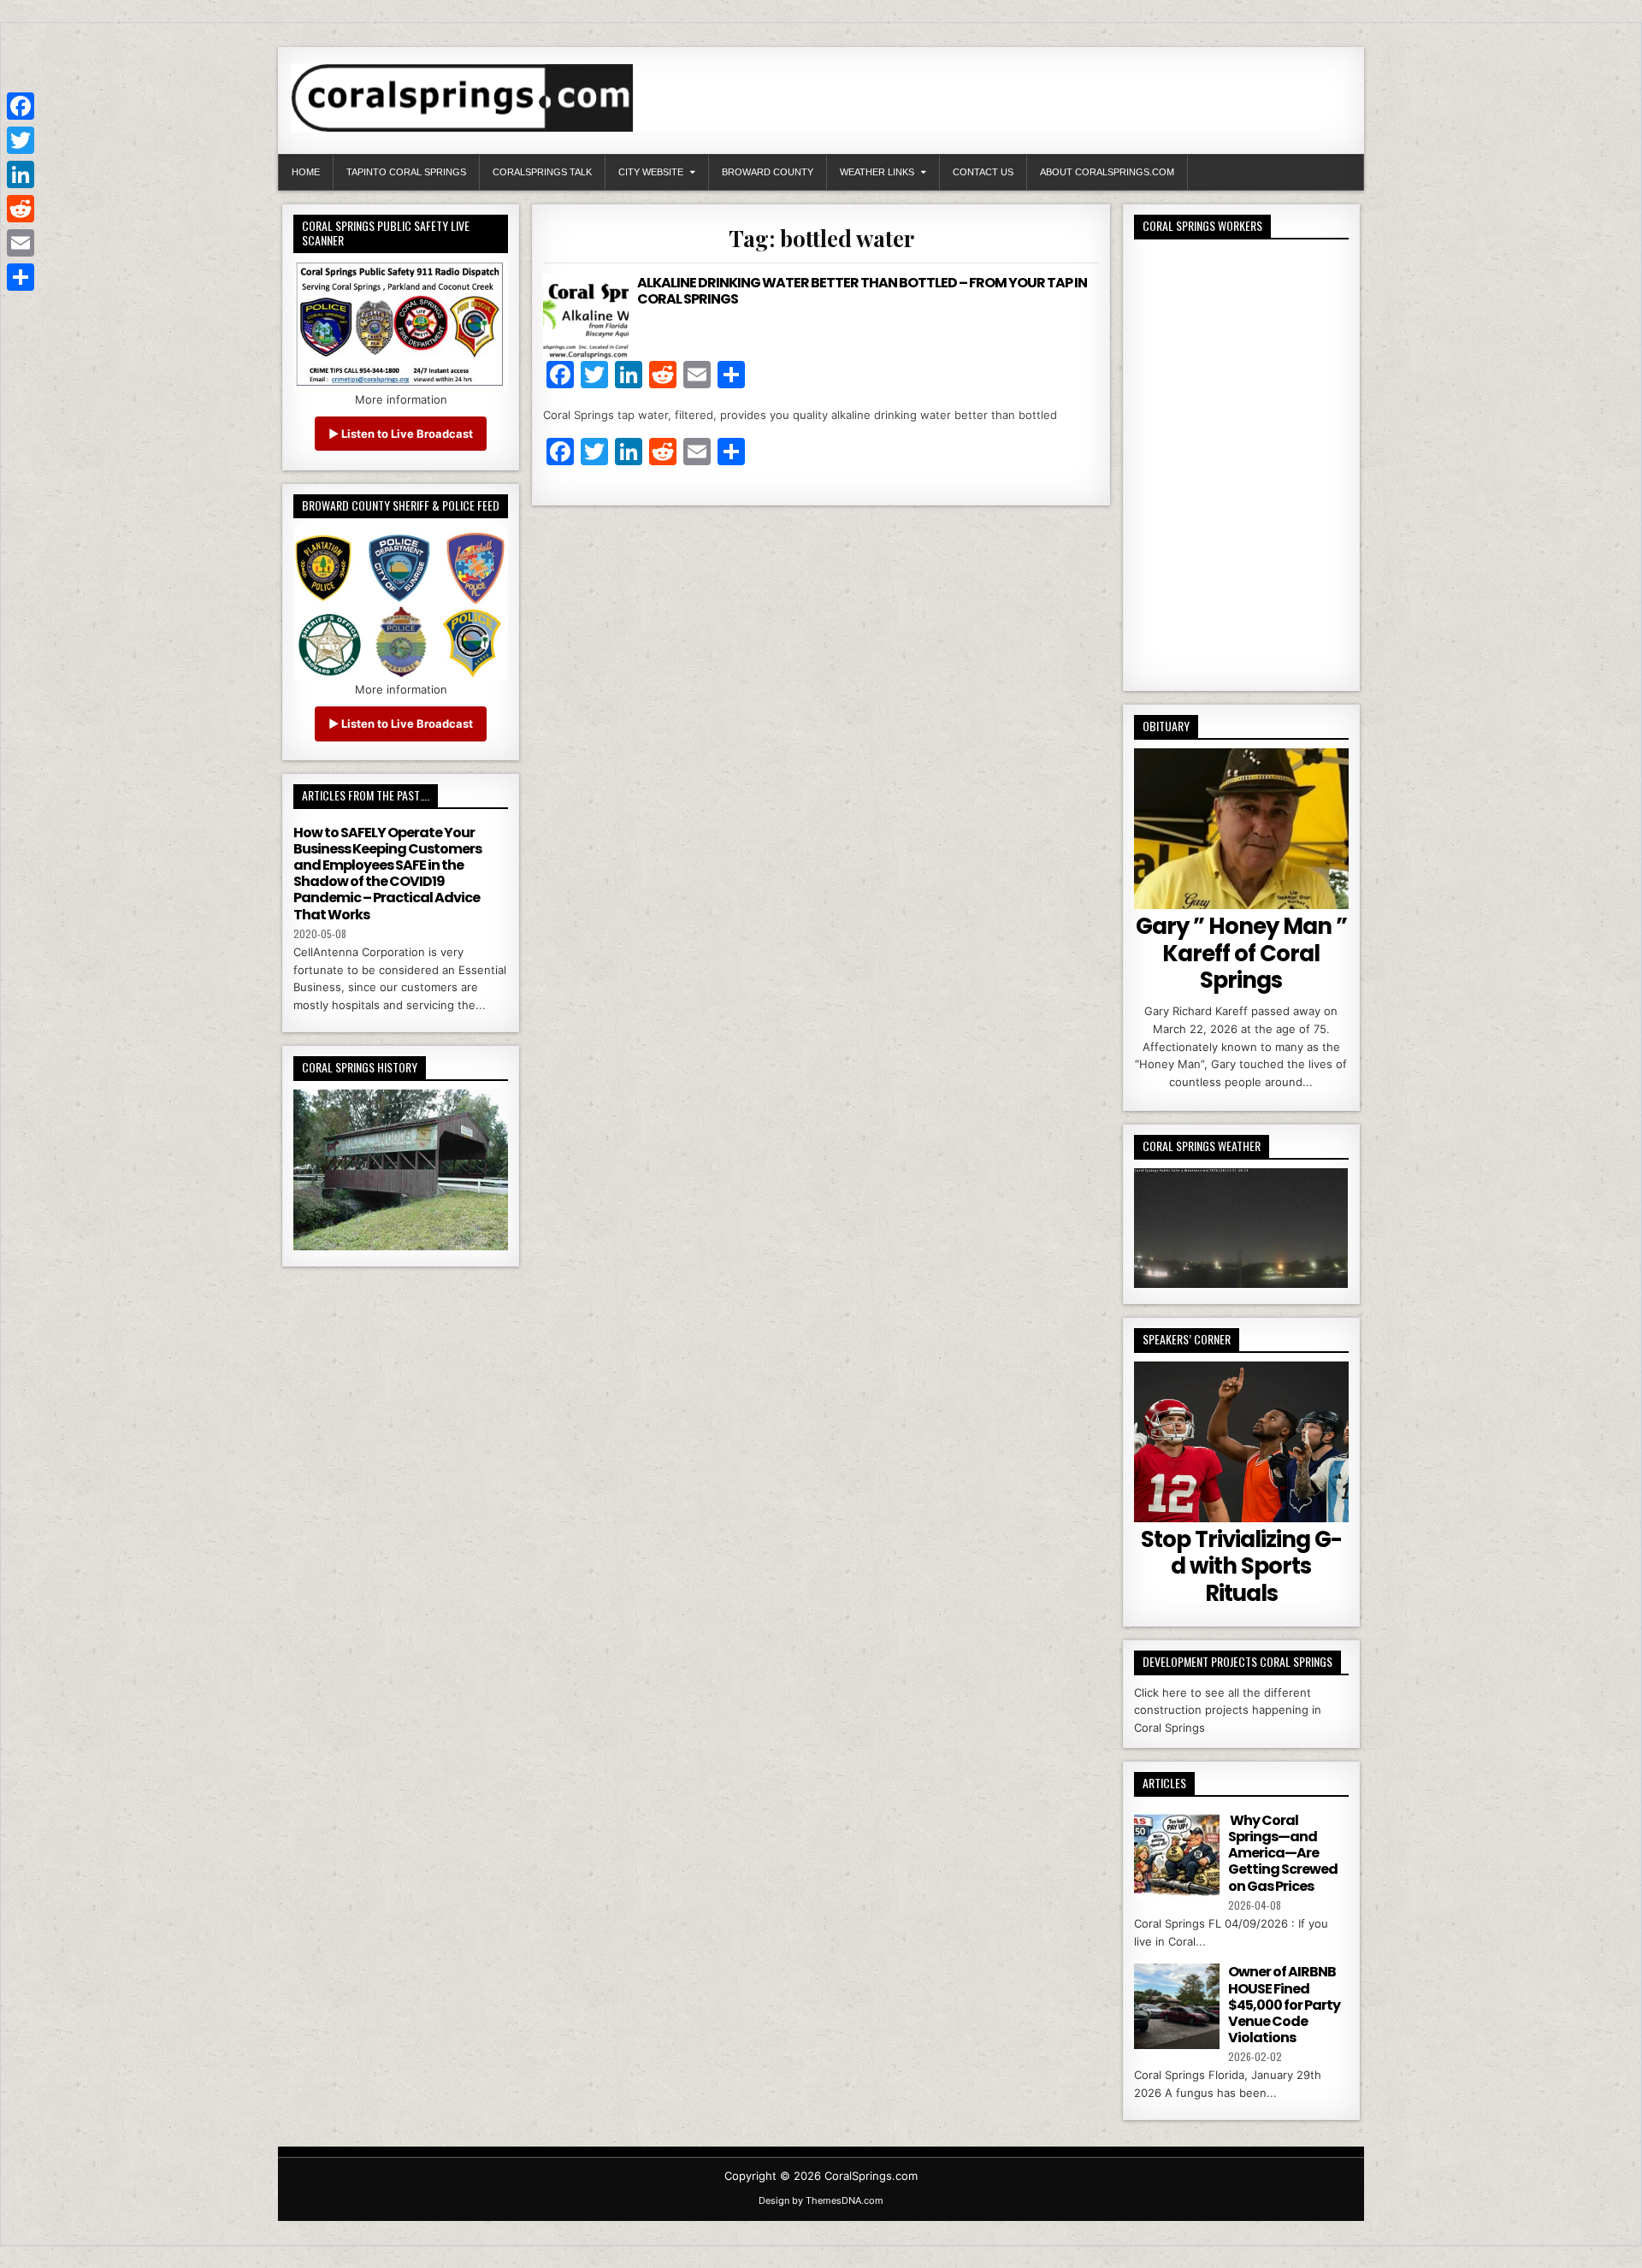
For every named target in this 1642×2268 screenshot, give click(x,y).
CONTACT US (983, 172)
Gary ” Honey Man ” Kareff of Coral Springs (1241, 953)
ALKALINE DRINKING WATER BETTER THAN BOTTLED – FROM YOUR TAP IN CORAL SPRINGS (862, 291)
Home (306, 172)
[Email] (21, 243)
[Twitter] (21, 140)
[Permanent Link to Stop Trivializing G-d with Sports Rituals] (1241, 1442)
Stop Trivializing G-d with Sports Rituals (1241, 1566)
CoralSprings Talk (542, 172)
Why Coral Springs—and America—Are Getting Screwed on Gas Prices (1283, 1853)
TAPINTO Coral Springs (406, 172)
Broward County (768, 172)
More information (401, 399)
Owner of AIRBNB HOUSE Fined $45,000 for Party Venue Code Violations (1284, 2005)
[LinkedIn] (21, 174)
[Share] (21, 277)
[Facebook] (21, 106)
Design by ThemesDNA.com (821, 2200)
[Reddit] (21, 209)
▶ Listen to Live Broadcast (401, 434)
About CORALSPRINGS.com (1107, 172)
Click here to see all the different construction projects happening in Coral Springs (1228, 1710)
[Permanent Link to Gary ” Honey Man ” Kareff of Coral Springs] (1241, 829)
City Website (651, 172)
